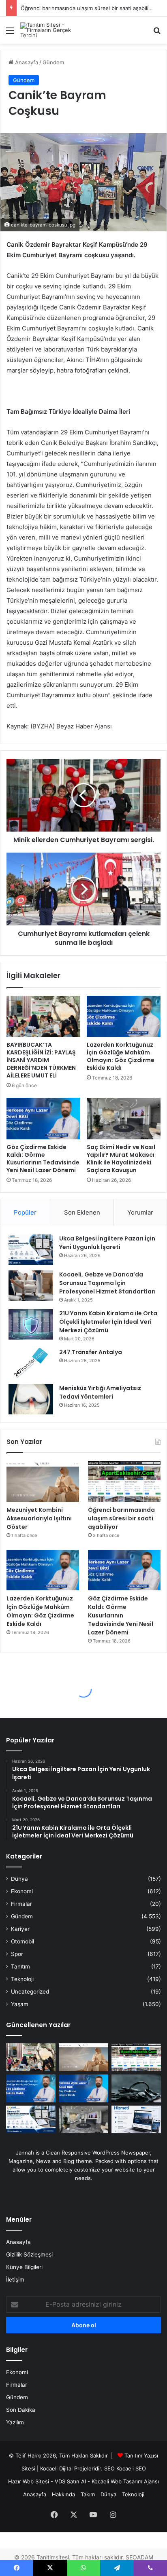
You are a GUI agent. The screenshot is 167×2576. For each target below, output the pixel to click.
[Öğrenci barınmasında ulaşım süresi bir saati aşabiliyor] (124, 1481)
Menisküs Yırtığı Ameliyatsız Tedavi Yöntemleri (100, 1392)
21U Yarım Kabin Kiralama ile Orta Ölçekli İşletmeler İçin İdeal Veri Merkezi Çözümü (108, 1322)
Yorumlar (140, 1212)
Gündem (53, 62)
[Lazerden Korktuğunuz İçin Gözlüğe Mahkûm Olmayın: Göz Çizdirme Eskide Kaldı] (124, 1017)
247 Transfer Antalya (91, 1352)
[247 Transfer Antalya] (31, 1363)
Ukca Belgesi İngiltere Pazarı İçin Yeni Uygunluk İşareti (107, 1243)
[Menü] (10, 33)
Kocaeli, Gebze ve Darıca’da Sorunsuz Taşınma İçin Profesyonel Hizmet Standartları (107, 1283)
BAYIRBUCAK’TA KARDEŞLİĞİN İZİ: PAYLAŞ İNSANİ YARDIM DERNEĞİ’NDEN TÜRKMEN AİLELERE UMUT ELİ (41, 1060)
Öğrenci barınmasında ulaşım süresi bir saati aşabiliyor (89, 8)
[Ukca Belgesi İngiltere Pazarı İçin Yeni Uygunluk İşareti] (31, 1250)
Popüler (25, 1212)
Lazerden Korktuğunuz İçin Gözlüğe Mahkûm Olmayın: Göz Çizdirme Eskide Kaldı (121, 1056)
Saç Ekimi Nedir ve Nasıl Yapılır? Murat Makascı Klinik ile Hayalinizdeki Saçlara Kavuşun (121, 1159)
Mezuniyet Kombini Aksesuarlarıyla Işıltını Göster (39, 1518)
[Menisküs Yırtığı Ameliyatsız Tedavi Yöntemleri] (31, 1399)
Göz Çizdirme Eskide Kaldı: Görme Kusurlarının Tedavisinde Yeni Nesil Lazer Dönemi (43, 1159)
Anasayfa (26, 62)
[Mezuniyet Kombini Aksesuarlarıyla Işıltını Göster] (43, 1481)
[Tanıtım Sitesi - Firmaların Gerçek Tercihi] (53, 30)
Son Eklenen (82, 1212)
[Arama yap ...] (157, 33)
